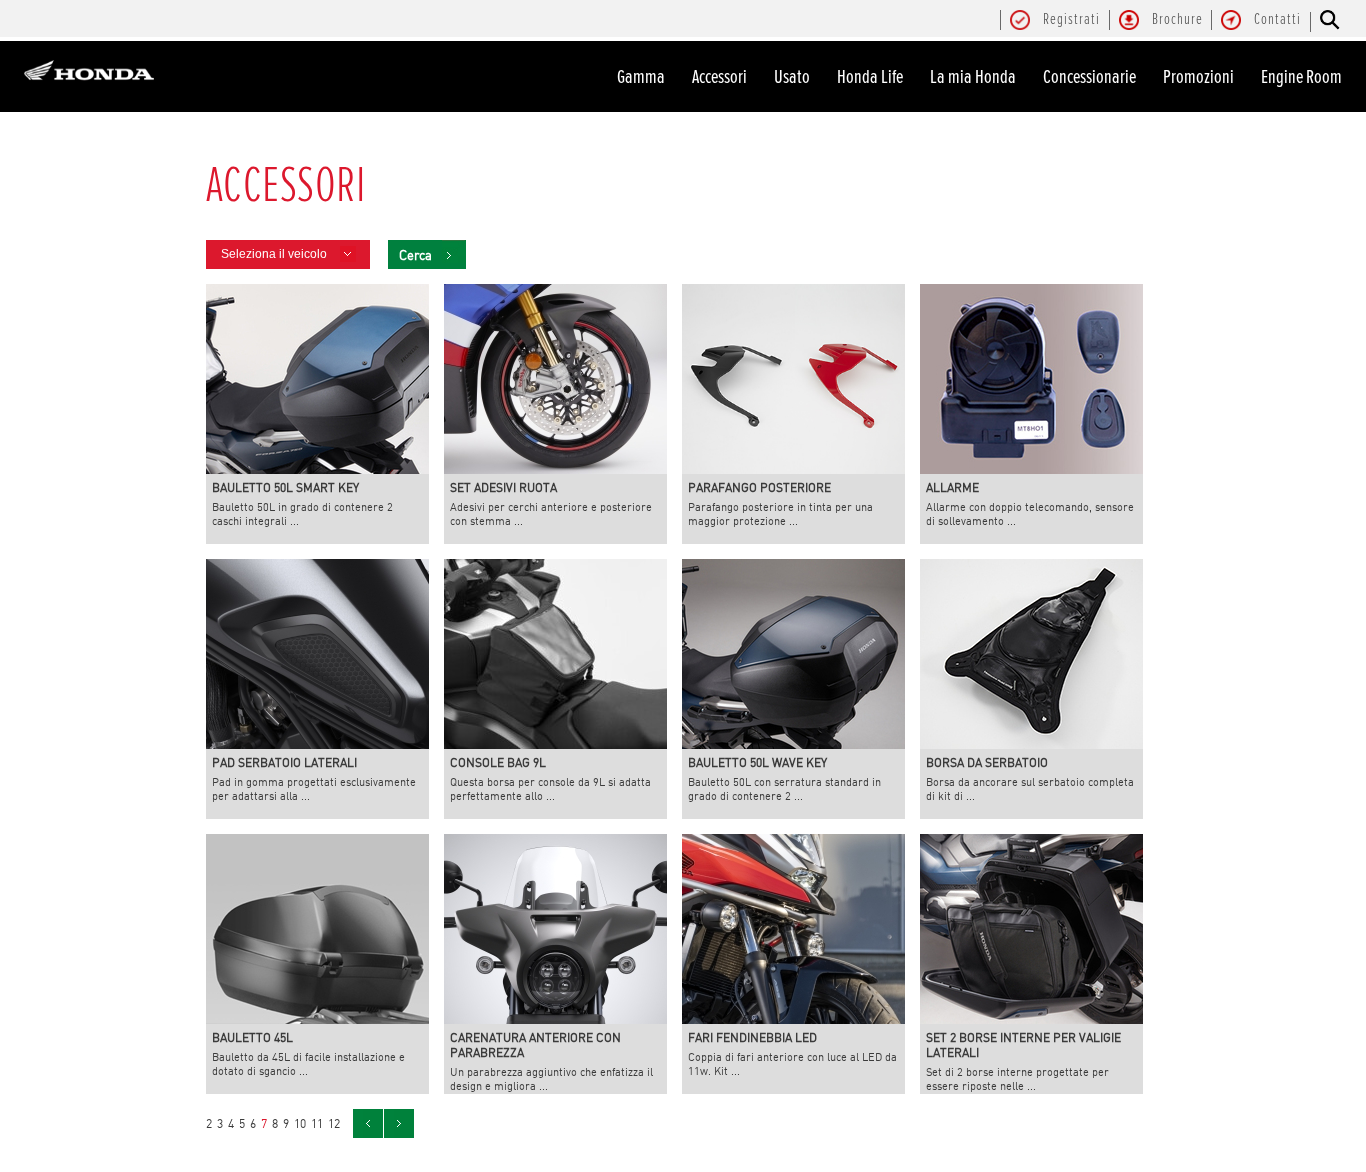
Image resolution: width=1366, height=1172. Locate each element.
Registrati (1071, 19)
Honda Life (870, 77)
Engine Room (1301, 77)
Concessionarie (1089, 77)
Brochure (1177, 19)
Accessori (719, 77)
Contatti (1277, 19)
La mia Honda (973, 77)
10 (300, 1123)
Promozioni (1198, 77)
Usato (792, 77)
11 (317, 1123)
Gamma (641, 77)
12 (334, 1123)
